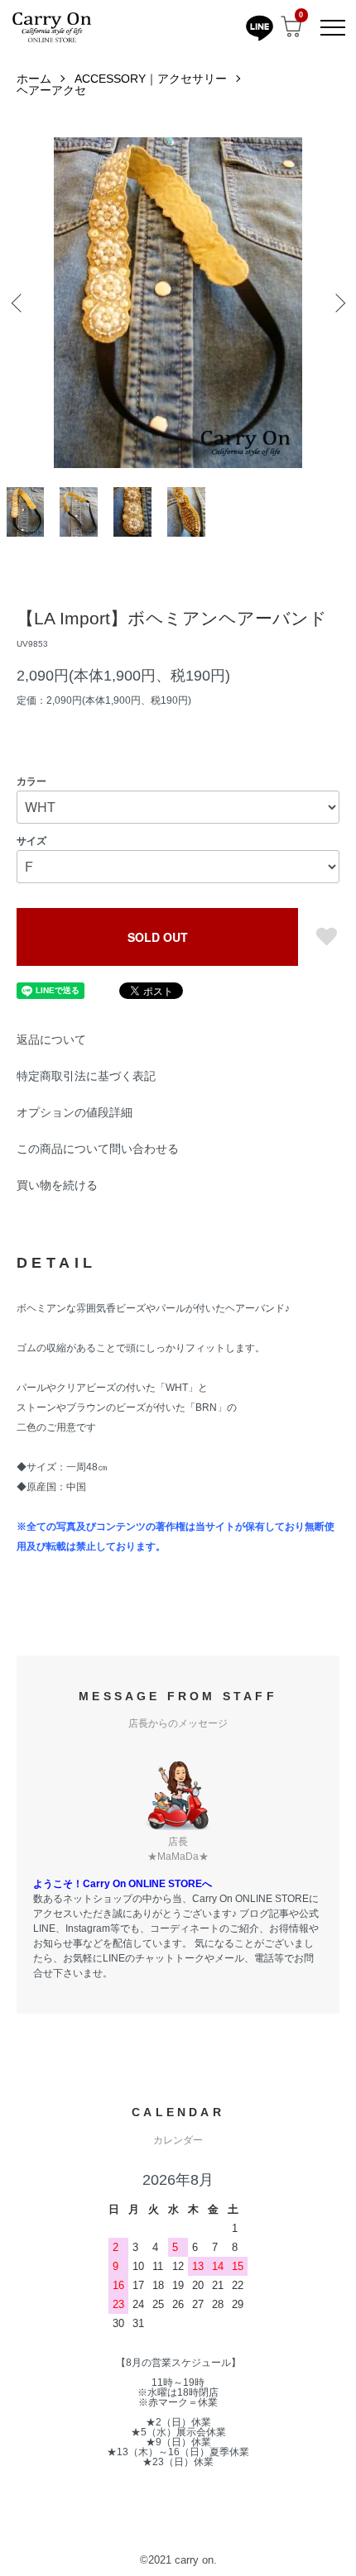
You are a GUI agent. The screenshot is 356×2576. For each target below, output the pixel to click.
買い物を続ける (57, 1185)
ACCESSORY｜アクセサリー (151, 79)
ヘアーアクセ (51, 90)
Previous (19, 303)
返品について (51, 1039)
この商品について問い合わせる (98, 1149)
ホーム (34, 79)
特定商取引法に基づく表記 (86, 1076)
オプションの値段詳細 (75, 1112)
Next (337, 303)
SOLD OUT (158, 937)
